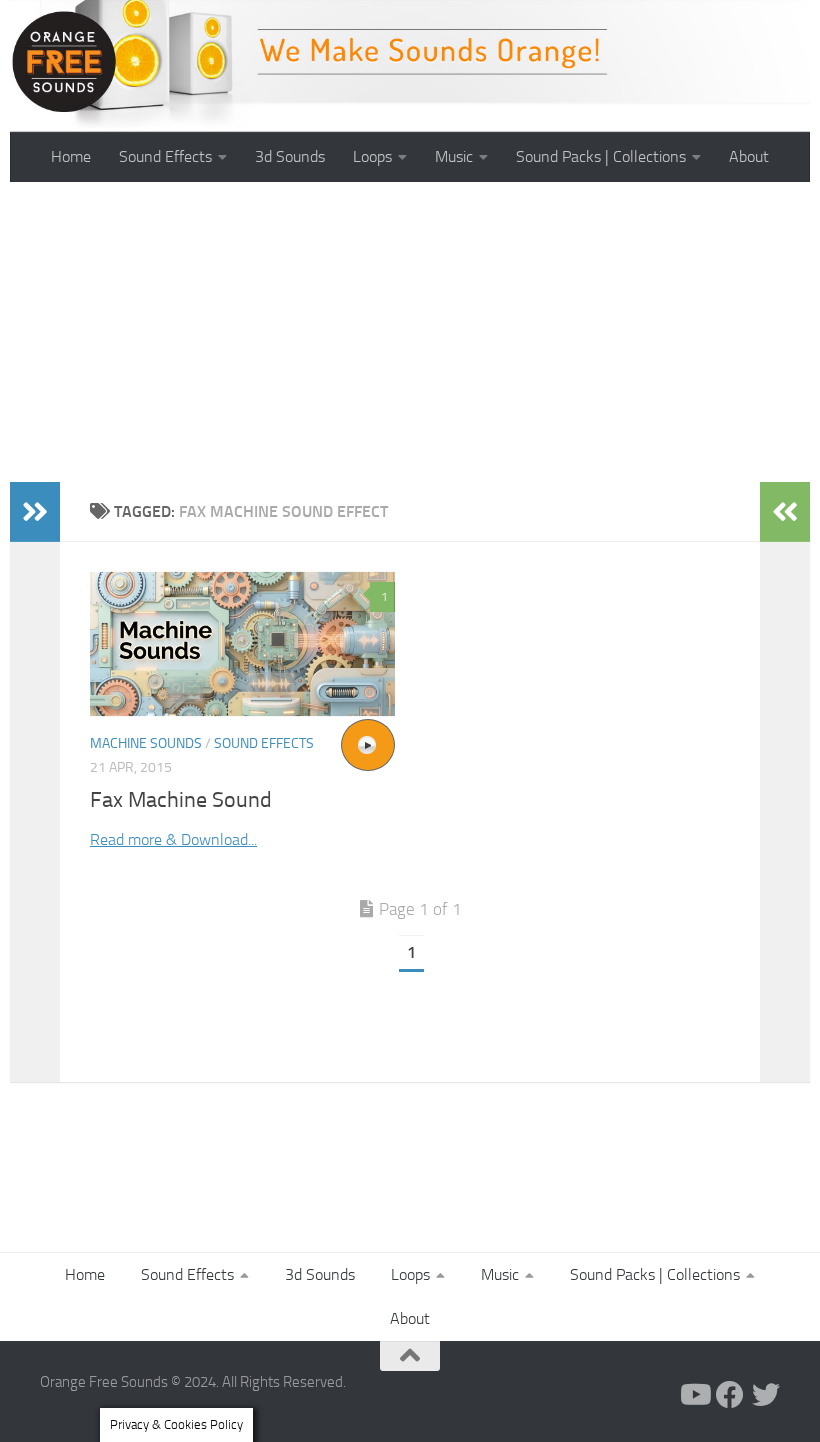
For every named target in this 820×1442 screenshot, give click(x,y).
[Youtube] (694, 1395)
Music (454, 156)
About (749, 156)
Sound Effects (165, 156)
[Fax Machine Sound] (242, 644)
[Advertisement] (410, 332)
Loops (372, 156)
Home (71, 156)
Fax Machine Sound (181, 800)
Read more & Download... (173, 839)
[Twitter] (766, 1395)
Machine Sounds (146, 743)
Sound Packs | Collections (601, 156)
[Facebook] (730, 1395)
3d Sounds (290, 156)
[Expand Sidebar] (35, 512)
